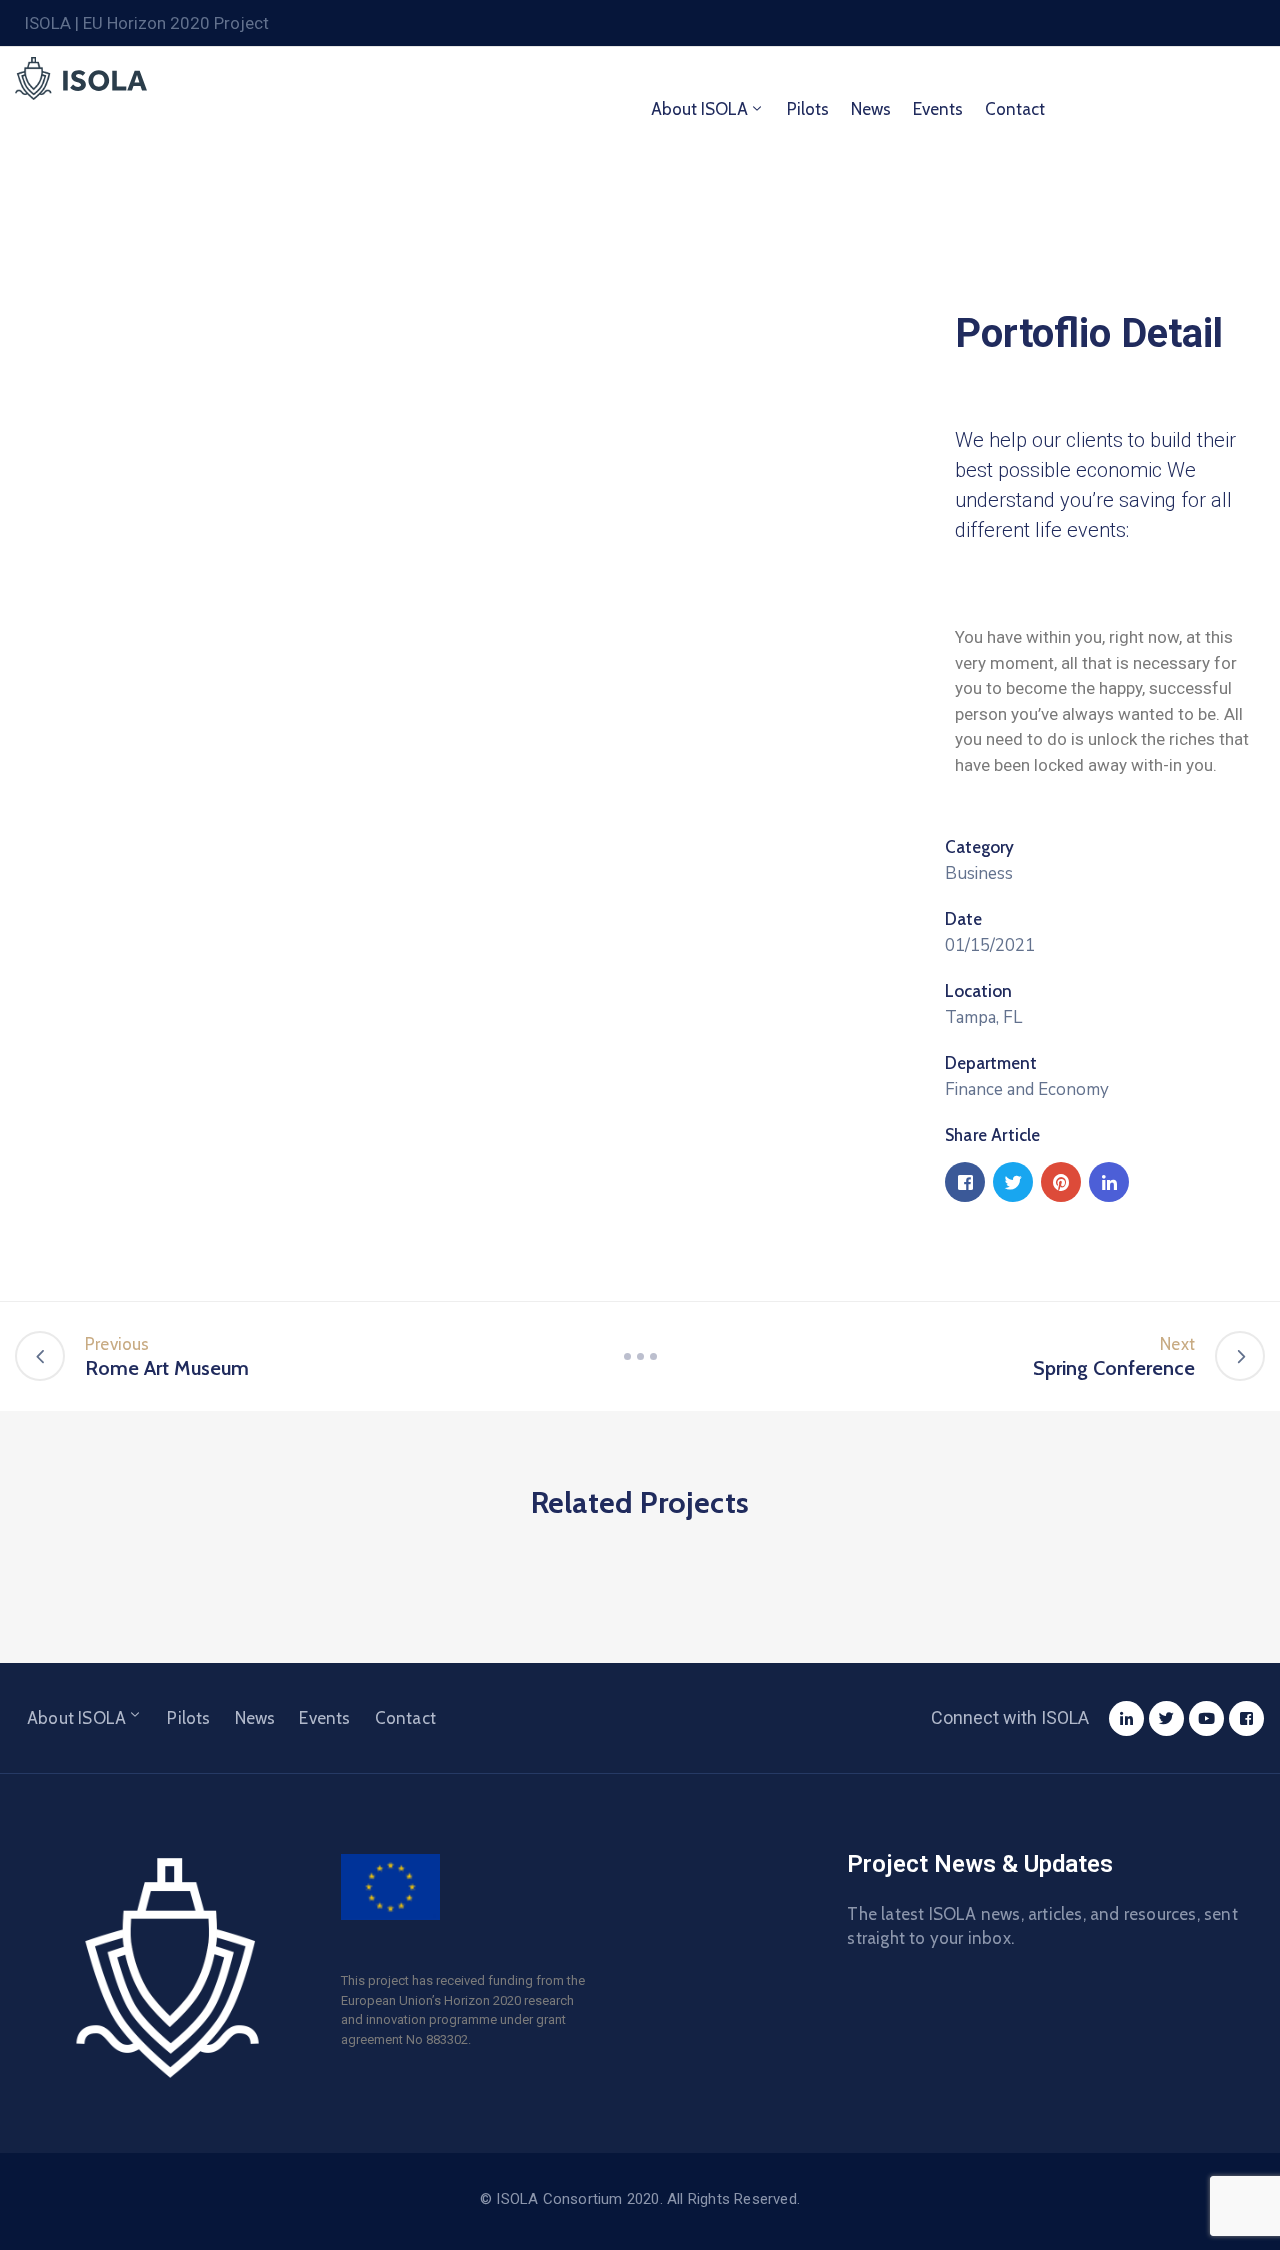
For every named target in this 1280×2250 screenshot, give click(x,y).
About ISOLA (699, 109)
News (871, 109)
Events (938, 109)
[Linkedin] (1126, 1718)
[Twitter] (1166, 1718)
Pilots (808, 109)
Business (979, 873)
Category (979, 847)
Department (991, 1063)
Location (978, 991)
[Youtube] (1206, 1718)
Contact (1015, 109)
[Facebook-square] (1246, 1718)
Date (963, 919)
